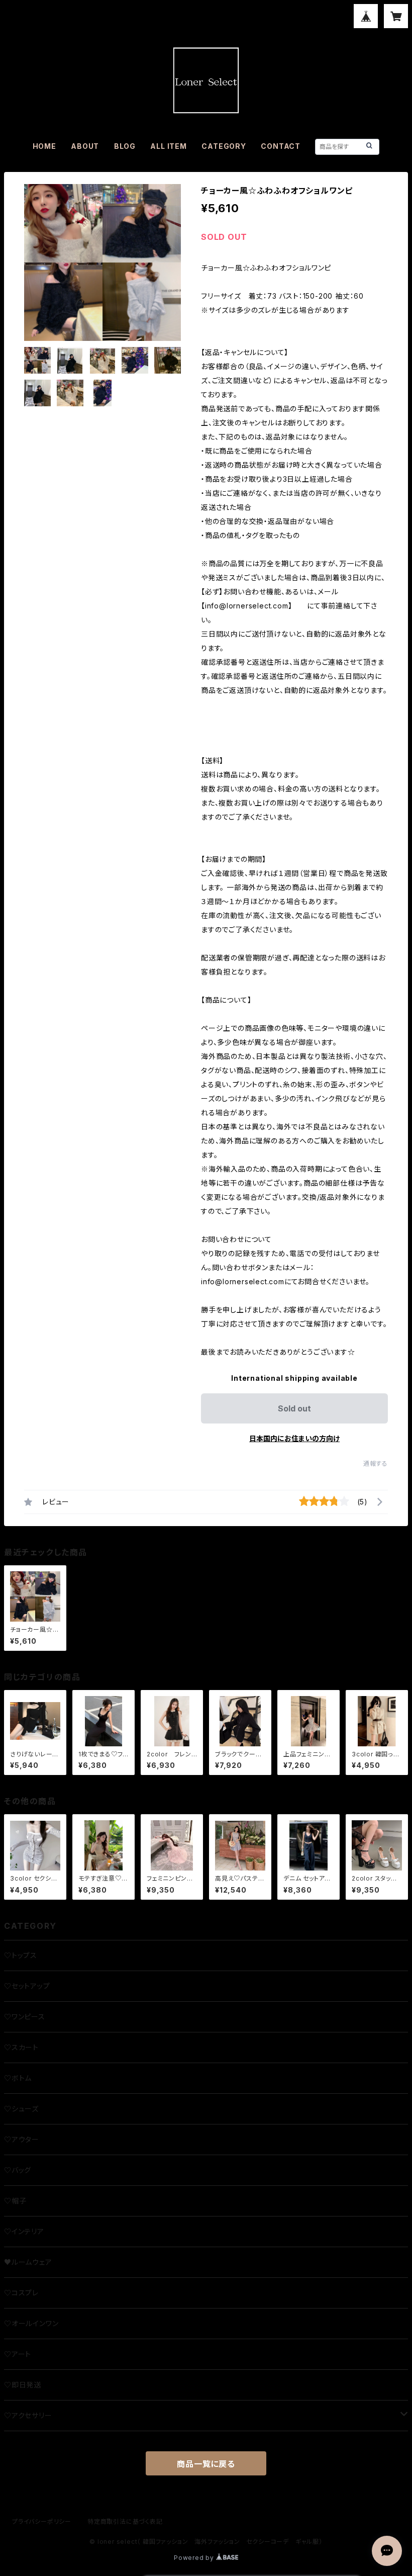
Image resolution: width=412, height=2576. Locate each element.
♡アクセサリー (28, 2415)
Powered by (195, 2558)
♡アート (18, 2354)
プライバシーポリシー (42, 2521)
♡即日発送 (23, 2385)
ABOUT (85, 146)
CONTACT (281, 146)
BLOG (125, 146)
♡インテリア (24, 2231)
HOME (44, 146)
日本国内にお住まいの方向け (294, 1438)
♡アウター (22, 2139)
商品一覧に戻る (206, 2464)
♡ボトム (18, 2078)
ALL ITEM (168, 146)
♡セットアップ (27, 1986)
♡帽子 (15, 2201)
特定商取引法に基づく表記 (125, 2521)
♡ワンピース (25, 2017)
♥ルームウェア (28, 2262)
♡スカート (21, 2047)
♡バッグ (18, 2170)
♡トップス (21, 1955)
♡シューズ (21, 2109)
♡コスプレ (21, 2293)
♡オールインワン (31, 2323)
